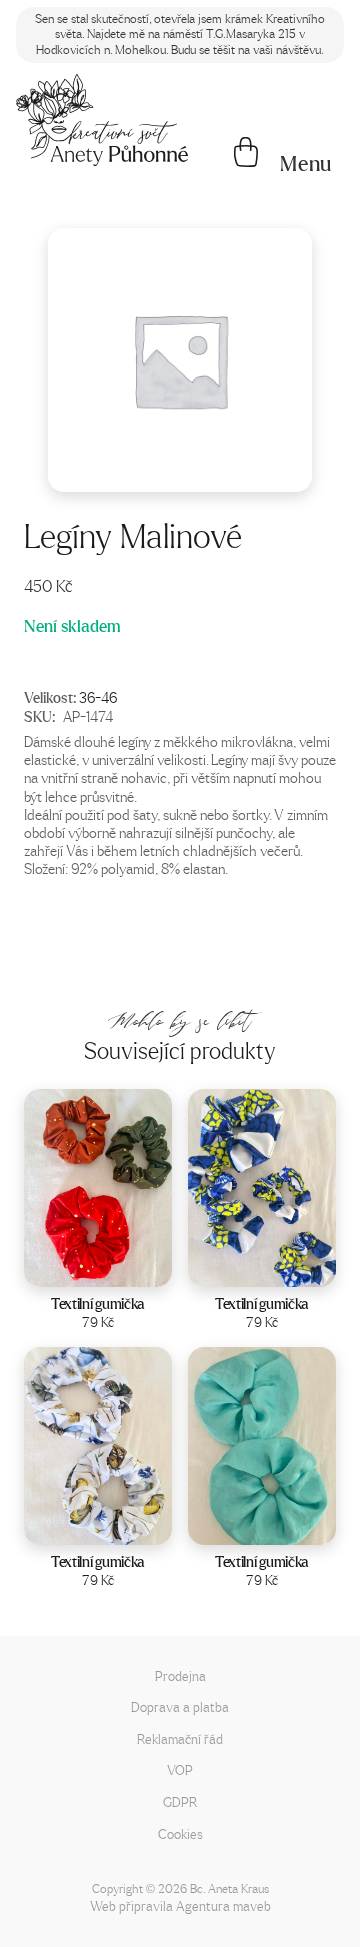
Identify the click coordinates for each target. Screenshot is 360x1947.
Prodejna (180, 1675)
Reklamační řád (180, 1738)
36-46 (98, 697)
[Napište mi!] (102, 120)
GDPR (180, 1801)
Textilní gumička (98, 1303)
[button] (306, 164)
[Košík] (246, 154)
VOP (180, 1769)
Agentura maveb (223, 1905)
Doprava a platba (180, 1706)
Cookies (180, 1833)
